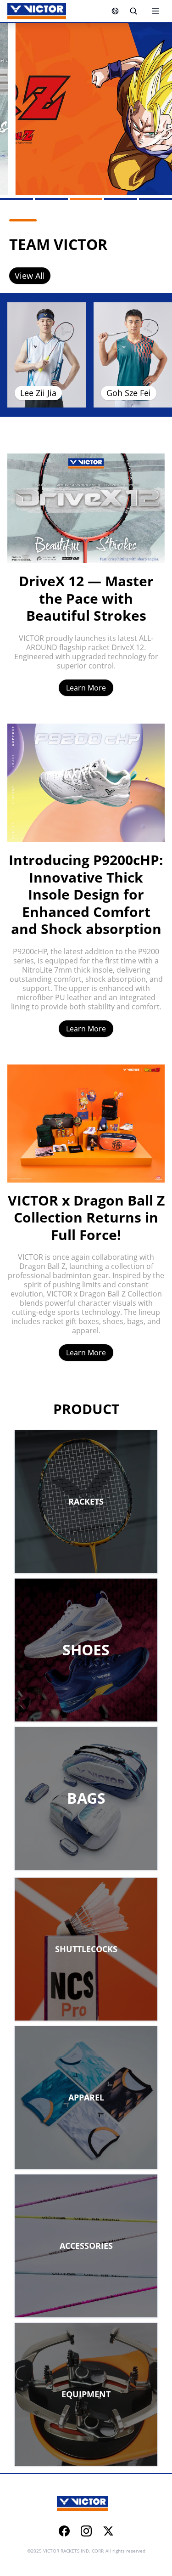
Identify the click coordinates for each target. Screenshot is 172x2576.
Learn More (86, 688)
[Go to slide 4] (121, 199)
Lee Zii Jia (38, 393)
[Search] (133, 11)
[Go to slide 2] (51, 199)
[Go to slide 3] (86, 199)
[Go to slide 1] (17, 199)
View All (30, 276)
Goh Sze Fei (129, 393)
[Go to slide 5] (155, 199)
